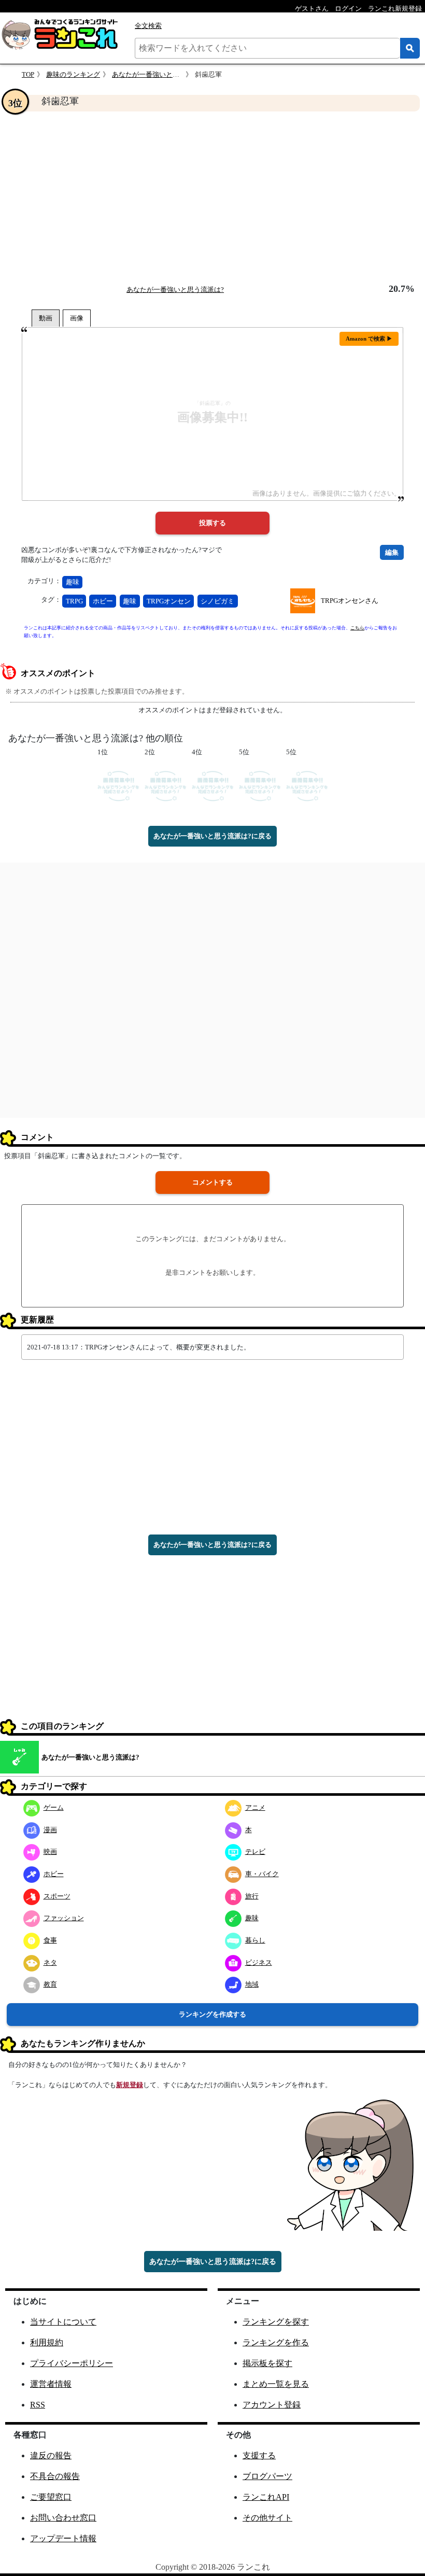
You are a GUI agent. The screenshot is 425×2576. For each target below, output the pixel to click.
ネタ (50, 1962)
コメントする (212, 1182)
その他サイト (267, 2518)
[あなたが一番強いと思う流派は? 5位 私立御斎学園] (260, 786)
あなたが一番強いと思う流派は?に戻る (212, 836)
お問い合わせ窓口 (63, 2518)
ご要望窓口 (51, 2497)
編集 (392, 552)
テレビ (255, 1852)
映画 (50, 1852)
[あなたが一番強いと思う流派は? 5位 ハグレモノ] (307, 786)
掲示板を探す (267, 2363)
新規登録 (130, 2085)
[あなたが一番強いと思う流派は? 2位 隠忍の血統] (166, 786)
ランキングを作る (276, 2342)
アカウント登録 (272, 2405)
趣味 (73, 582)
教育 (50, 1984)
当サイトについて (63, 2322)
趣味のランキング (73, 74)
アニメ (255, 1807)
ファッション (64, 1918)
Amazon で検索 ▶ (369, 339)
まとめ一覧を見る (276, 2384)
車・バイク (262, 1874)
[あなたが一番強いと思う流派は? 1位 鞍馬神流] (118, 786)
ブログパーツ (267, 2476)
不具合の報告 (55, 2476)
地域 (252, 1984)
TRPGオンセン (169, 601)
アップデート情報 (63, 2538)
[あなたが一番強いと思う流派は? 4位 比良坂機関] (213, 786)
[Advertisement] (212, 198)
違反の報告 (51, 2455)
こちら (357, 628)
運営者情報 (51, 2384)
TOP (28, 74)
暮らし (255, 1940)
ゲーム (54, 1807)
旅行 (252, 1896)
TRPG (74, 601)
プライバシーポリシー (72, 2363)
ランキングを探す (276, 2322)
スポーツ (57, 1896)
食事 (50, 1940)
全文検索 (148, 26)
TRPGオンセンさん (350, 601)
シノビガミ (217, 601)
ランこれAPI (266, 2497)
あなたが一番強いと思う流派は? (161, 74)
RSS (38, 2405)
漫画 (50, 1830)
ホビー (103, 601)
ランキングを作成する (212, 2014)
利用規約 (47, 2342)
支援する (259, 2455)
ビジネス (259, 1962)
